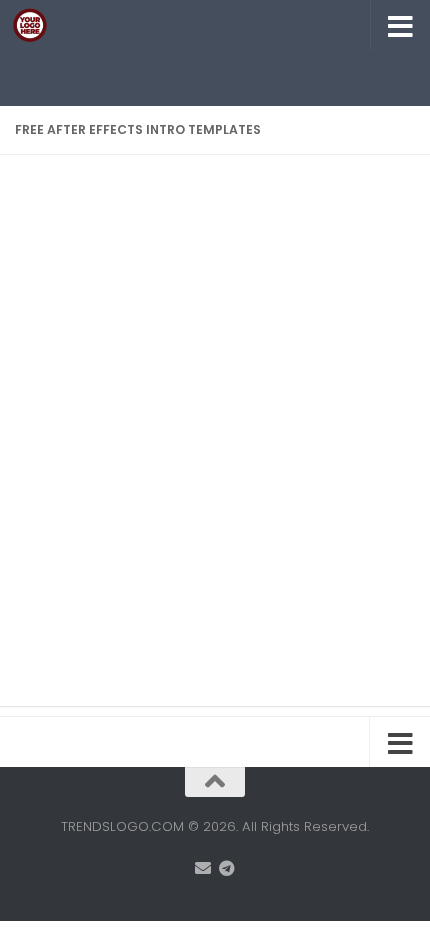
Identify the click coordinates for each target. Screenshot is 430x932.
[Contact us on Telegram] (227, 868)
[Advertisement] (222, 75)
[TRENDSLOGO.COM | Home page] (35, 25)
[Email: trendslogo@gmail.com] (203, 868)
